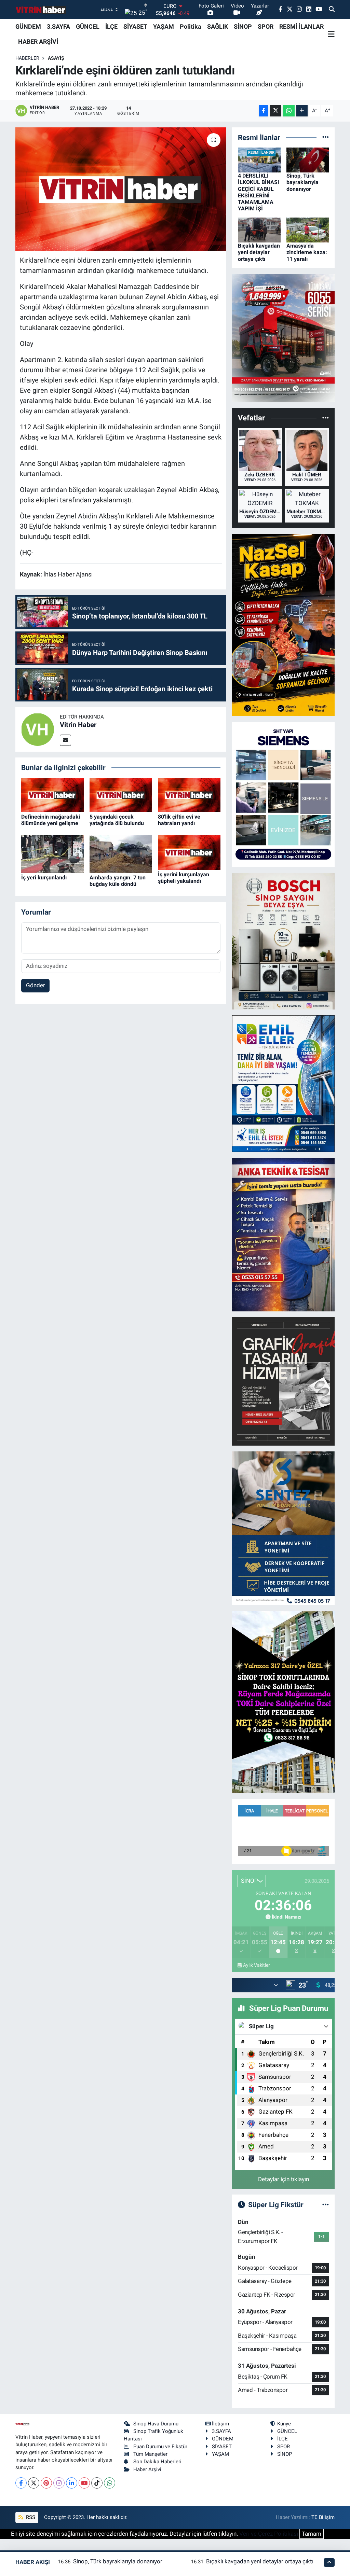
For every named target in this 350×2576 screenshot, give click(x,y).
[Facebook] (21, 2483)
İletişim (220, 2424)
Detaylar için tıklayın (284, 2179)
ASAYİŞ (56, 58)
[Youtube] (84, 2483)
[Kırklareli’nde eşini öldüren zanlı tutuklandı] (121, 189)
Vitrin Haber (78, 725)
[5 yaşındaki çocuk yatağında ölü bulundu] (121, 794)
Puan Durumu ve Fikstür (160, 2447)
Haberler (27, 58)
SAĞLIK (218, 26)
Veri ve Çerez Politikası (269, 2534)
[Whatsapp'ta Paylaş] (289, 111)
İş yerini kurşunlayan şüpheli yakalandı (184, 878)
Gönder (36, 985)
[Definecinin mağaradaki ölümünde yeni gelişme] (52, 794)
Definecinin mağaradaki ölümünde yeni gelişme (51, 820)
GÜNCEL (88, 26)
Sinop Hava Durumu (156, 2424)
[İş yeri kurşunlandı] (52, 854)
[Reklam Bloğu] (283, 337)
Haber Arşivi (147, 2469)
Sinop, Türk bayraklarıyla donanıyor (302, 182)
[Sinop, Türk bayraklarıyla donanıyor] (308, 159)
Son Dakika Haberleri (157, 2462)
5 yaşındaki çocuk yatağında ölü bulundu (117, 820)
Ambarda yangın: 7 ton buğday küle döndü (118, 881)
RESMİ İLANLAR (301, 26)
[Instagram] (59, 2483)
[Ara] (332, 10)
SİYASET (135, 26)
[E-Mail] (65, 740)
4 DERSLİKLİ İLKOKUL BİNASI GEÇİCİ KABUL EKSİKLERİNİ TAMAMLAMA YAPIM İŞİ (259, 192)
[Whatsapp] (110, 2483)
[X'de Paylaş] (275, 111)
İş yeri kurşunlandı (44, 878)
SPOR (266, 26)
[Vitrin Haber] (38, 729)
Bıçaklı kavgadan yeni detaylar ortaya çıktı (259, 252)
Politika (191, 26)
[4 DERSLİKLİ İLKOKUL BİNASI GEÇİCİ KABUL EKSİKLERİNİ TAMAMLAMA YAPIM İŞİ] (259, 159)
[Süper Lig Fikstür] (326, 2204)
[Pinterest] (46, 2483)
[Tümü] (326, 137)
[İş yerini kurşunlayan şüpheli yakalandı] (189, 852)
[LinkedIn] (72, 2483)
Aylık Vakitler (257, 1965)
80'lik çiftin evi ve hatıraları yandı (179, 820)
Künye (284, 2424)
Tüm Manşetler (150, 2454)
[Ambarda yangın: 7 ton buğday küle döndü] (121, 854)
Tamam (312, 2534)
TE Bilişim (323, 2517)
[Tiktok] (97, 2483)
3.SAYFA (58, 26)
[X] (34, 2483)
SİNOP (243, 26)
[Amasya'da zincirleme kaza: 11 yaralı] (308, 229)
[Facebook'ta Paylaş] (264, 111)
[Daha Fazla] (302, 111)
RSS (30, 2517)
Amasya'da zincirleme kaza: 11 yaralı (307, 252)
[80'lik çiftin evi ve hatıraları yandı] (189, 794)
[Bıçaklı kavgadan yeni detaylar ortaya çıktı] (259, 229)
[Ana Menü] (331, 34)
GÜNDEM (28, 26)
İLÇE (111, 26)
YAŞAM (164, 26)
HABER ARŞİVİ (38, 41)
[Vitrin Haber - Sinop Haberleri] (41, 10)
